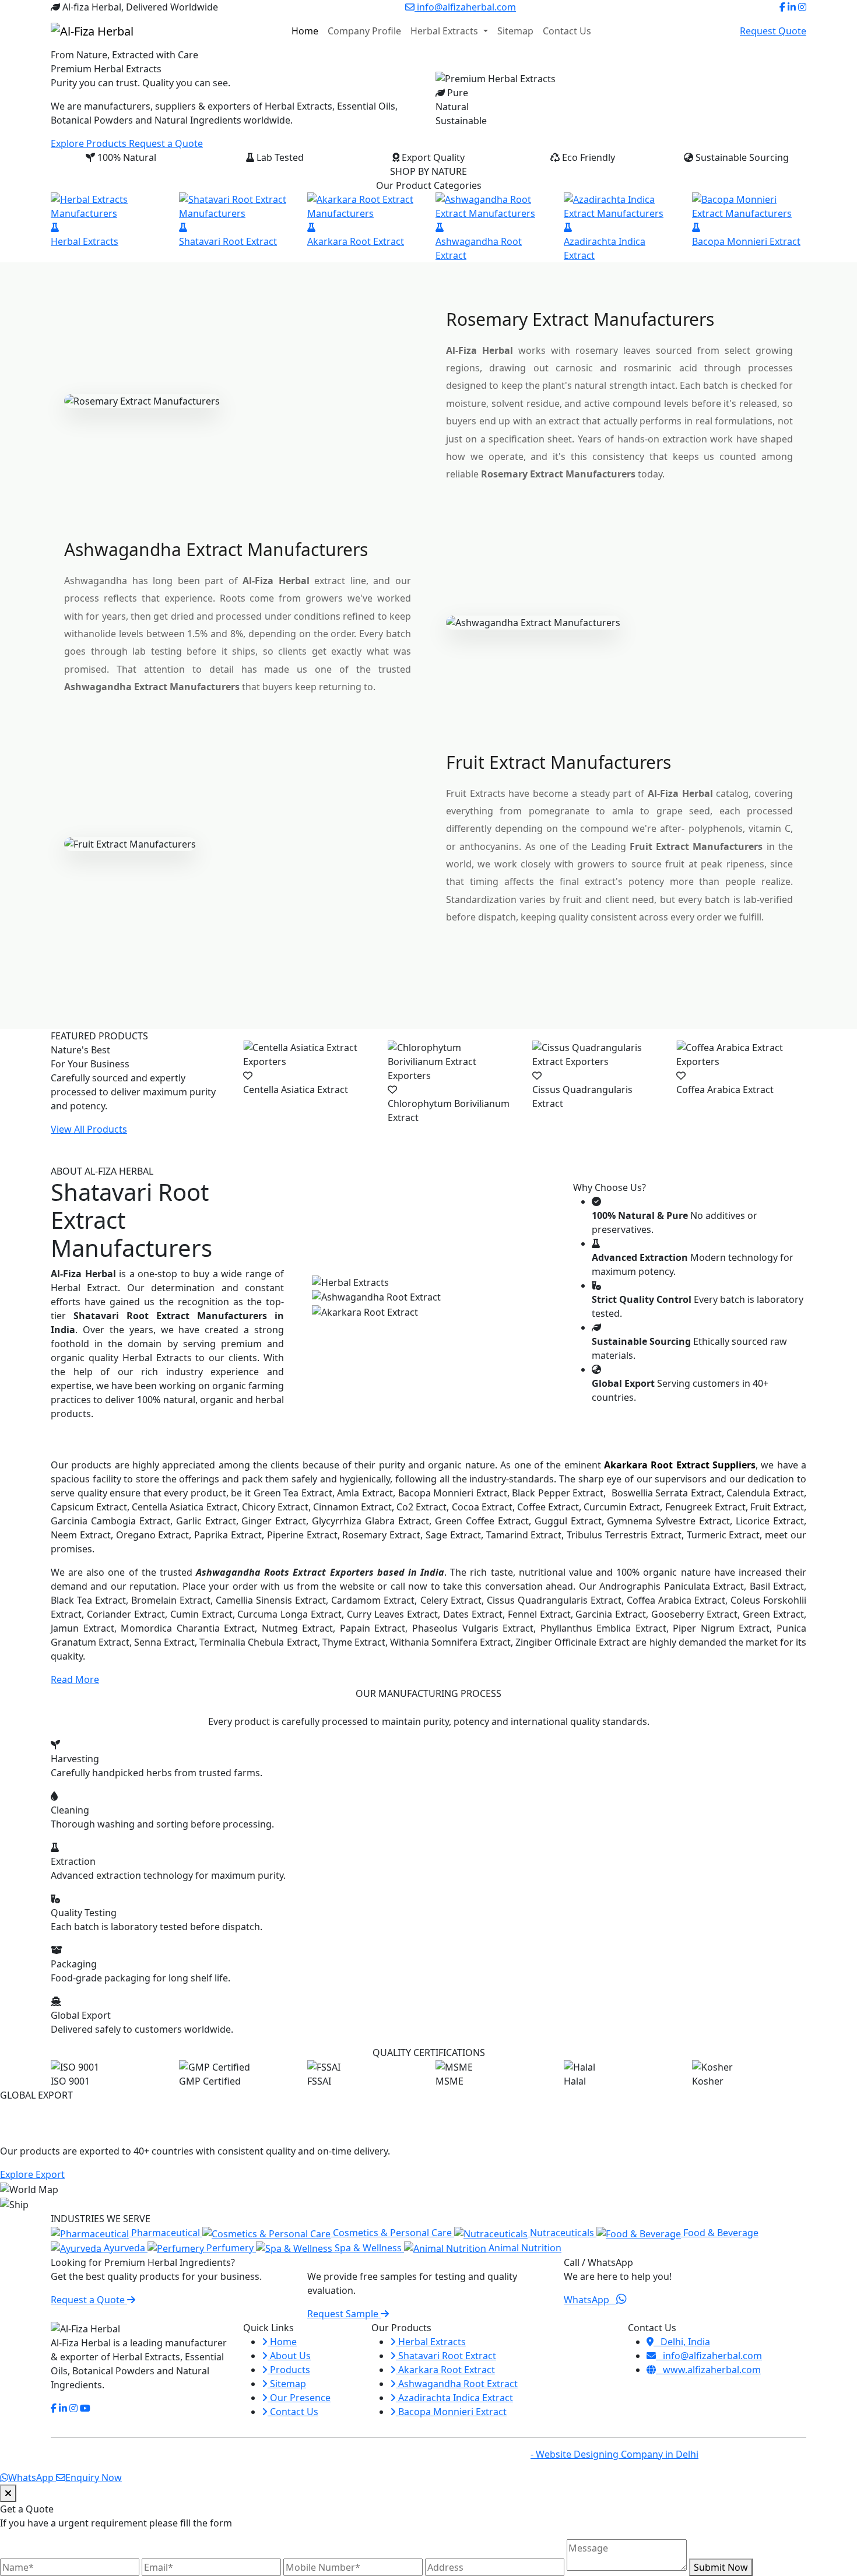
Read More (75, 1679)
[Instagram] (802, 7)
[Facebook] (782, 7)
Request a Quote (166, 143)
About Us (289, 2356)
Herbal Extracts (445, 31)
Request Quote (773, 31)
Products (289, 2370)
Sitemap (515, 31)
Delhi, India (682, 2342)
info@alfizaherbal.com (465, 7)
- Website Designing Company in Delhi (614, 2454)
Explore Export (32, 2174)
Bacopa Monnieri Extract (451, 2412)
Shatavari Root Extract (446, 2356)
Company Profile (364, 31)
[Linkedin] (792, 7)
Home (305, 31)
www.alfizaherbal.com (708, 2370)
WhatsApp (590, 2300)
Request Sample (344, 2314)
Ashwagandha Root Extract (457, 2384)
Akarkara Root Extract (445, 2370)
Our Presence (299, 2398)
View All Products (89, 1129)
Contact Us (567, 31)
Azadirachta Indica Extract (454, 2398)
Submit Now (721, 2567)
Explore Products (90, 143)
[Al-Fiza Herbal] (92, 31)
